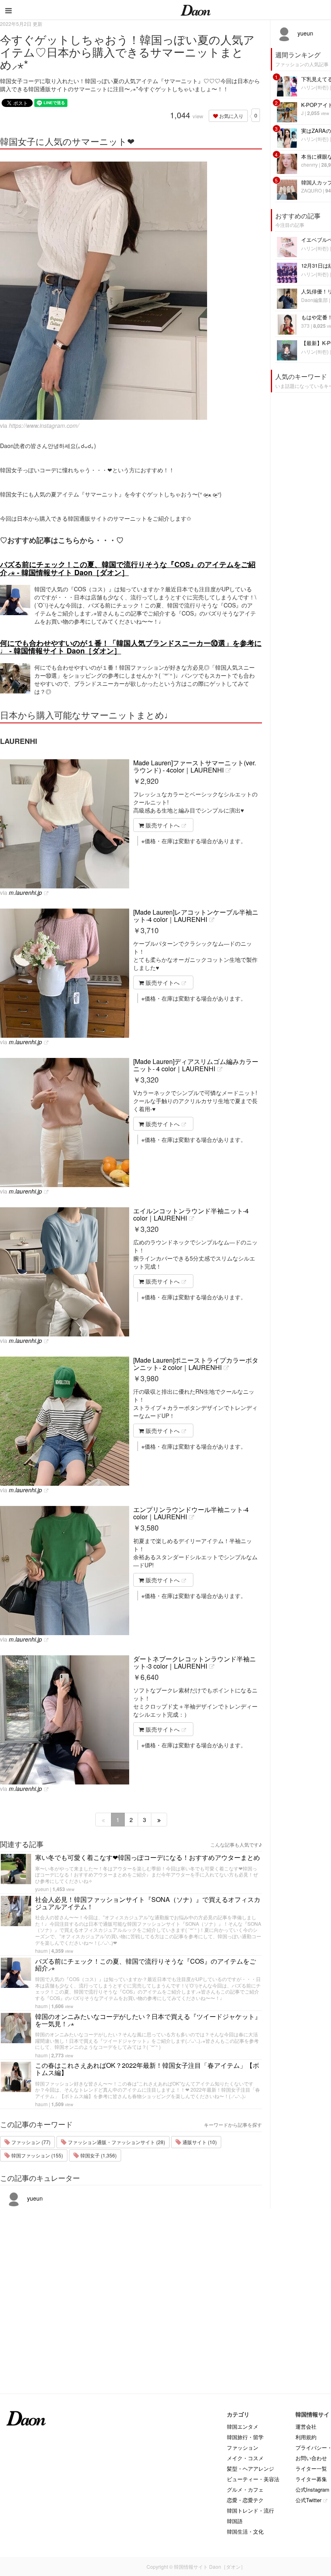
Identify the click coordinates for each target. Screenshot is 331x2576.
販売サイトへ (162, 825)
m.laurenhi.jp (25, 892)
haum (41, 1951)
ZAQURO (311, 190)
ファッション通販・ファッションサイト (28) (116, 2142)
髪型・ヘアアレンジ (250, 2468)
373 (305, 326)
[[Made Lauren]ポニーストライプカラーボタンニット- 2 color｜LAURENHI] (65, 1421)
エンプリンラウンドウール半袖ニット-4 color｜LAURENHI (191, 1513)
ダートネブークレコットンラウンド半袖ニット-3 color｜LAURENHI (195, 1662)
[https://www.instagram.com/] (131, 291)
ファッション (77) (30, 2142)
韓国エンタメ (243, 2426)
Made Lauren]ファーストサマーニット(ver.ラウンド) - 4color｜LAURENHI (195, 766)
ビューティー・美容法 (253, 2479)
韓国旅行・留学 (245, 2437)
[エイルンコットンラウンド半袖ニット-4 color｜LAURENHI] (65, 1272)
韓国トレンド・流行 (250, 2510)
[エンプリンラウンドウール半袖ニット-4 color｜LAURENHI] (65, 1571)
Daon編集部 (314, 300)
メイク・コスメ (245, 2458)
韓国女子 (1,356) (98, 2155)
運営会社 (306, 2426)
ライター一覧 (311, 2468)
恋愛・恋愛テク (245, 2500)
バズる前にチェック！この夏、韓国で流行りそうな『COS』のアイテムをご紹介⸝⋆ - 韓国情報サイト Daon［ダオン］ (128, 568)
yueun (42, 1889)
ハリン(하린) (315, 87)
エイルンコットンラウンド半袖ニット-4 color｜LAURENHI (191, 1214)
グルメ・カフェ (245, 2489)
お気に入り (231, 116)
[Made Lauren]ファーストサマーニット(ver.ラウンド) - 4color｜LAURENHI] (65, 824)
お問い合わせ (311, 2458)
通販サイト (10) (199, 2142)
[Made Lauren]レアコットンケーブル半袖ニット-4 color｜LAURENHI (196, 916)
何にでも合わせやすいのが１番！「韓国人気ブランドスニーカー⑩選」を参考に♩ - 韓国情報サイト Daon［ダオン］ (131, 647)
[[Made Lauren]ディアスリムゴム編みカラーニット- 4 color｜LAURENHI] (65, 1123)
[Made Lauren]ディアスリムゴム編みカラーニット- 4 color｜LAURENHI (196, 1065)
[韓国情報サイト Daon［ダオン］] (196, 10)
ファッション (243, 2447)
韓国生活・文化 (245, 2531)
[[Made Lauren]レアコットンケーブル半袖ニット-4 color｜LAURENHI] (65, 973)
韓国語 (235, 2521)
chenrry (309, 164)
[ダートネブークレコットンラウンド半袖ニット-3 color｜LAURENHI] (65, 1720)
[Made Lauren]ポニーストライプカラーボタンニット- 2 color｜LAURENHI (196, 1364)
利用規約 (306, 2437)
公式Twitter (308, 2500)
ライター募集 (311, 2479)
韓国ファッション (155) (37, 2155)
